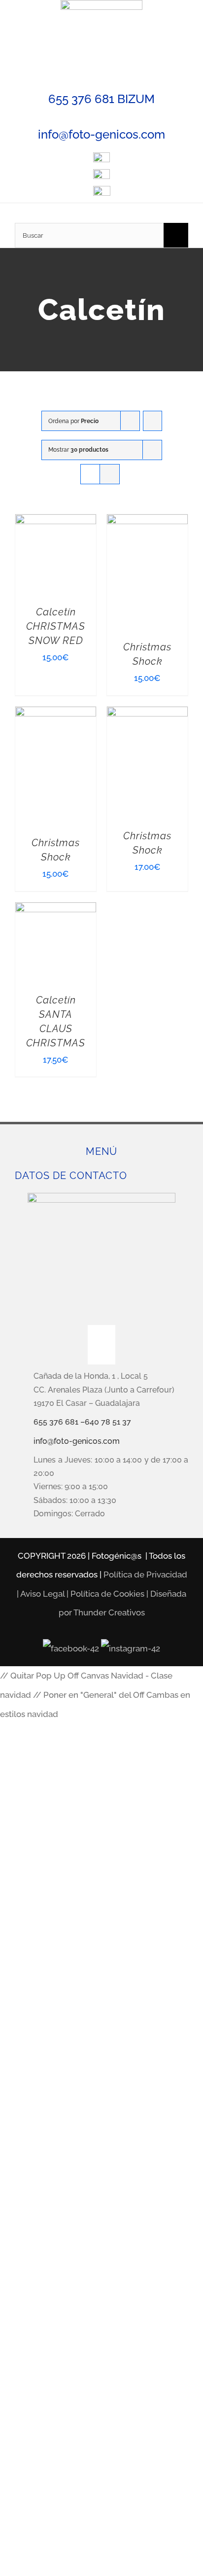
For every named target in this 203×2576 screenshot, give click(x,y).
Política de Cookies (107, 1594)
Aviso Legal (42, 1594)
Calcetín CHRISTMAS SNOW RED (56, 626)
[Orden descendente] (152, 421)
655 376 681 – (59, 1422)
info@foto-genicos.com (101, 134)
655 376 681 (81, 99)
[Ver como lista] (110, 474)
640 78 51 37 (108, 1422)
